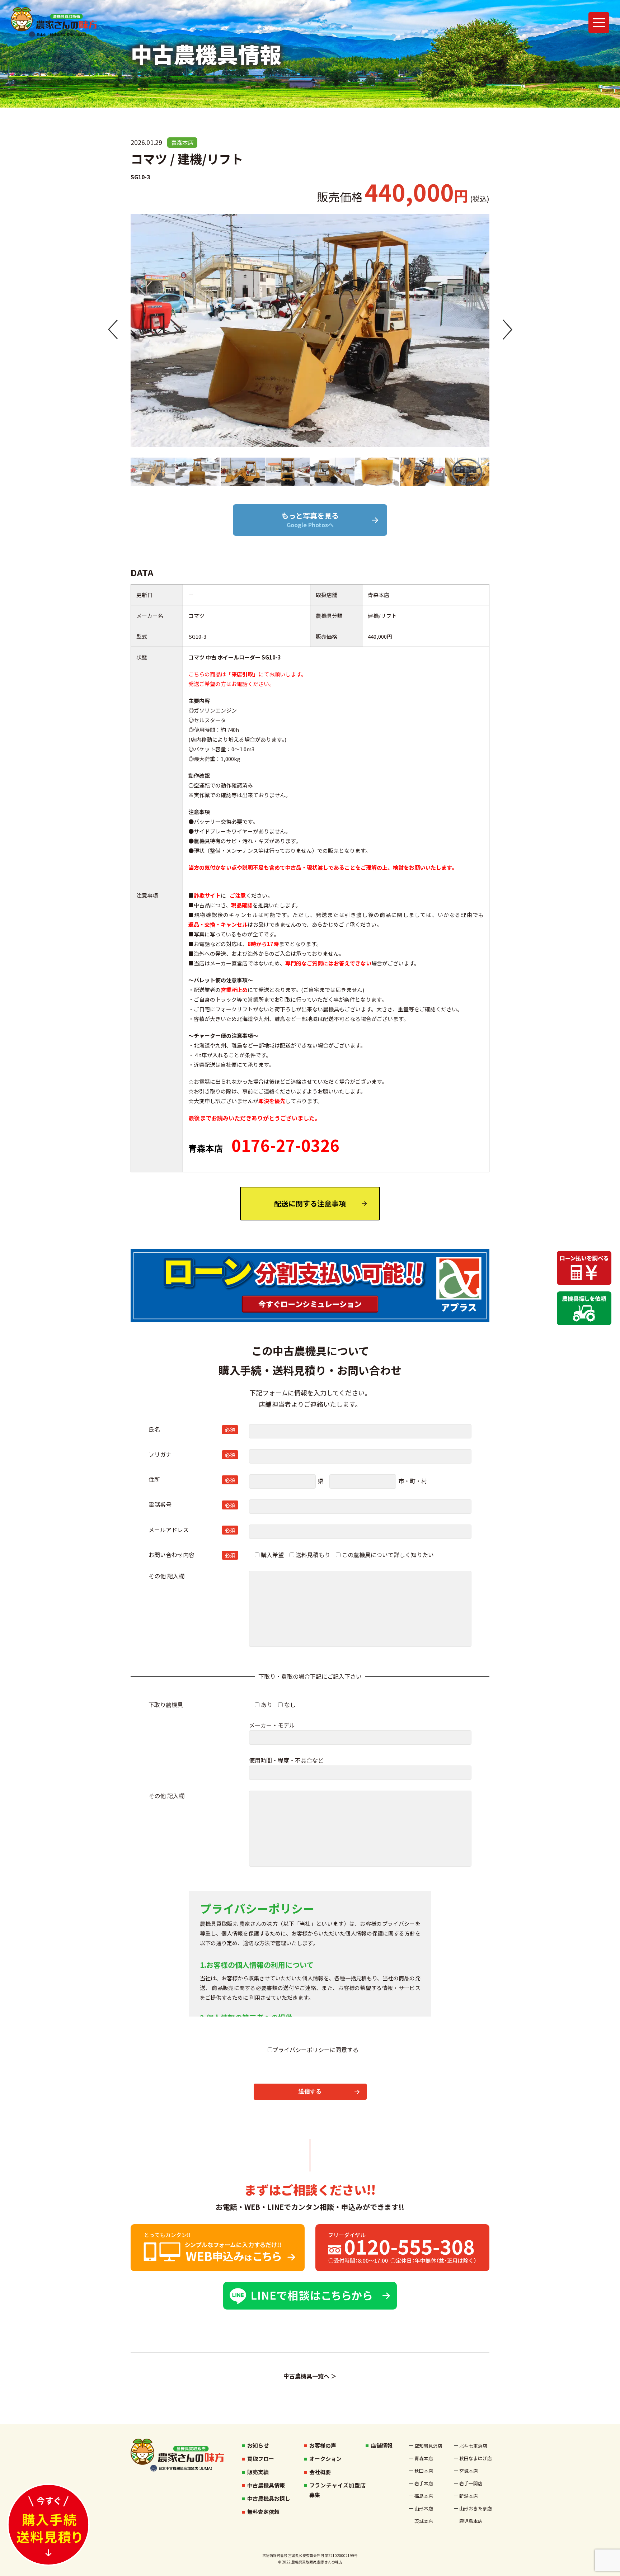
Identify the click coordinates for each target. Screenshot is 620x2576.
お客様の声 (323, 2445)
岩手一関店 (471, 2483)
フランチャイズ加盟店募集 (338, 2490)
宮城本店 (469, 2471)
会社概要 (320, 2472)
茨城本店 (424, 2521)
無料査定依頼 (263, 2512)
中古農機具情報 (266, 2485)
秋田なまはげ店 (471, 2458)
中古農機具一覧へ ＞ (310, 2376)
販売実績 (258, 2472)
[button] (113, 330)
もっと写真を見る (310, 520)
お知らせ (258, 2445)
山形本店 (424, 2508)
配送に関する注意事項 (310, 1203)
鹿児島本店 (471, 2521)
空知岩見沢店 (428, 2446)
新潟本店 (469, 2496)
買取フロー (261, 2459)
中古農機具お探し (269, 2498)
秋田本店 (424, 2471)
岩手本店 (424, 2483)
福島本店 (424, 2496)
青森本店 (424, 2458)
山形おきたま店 (471, 2508)
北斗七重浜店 (471, 2446)
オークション (325, 2459)
